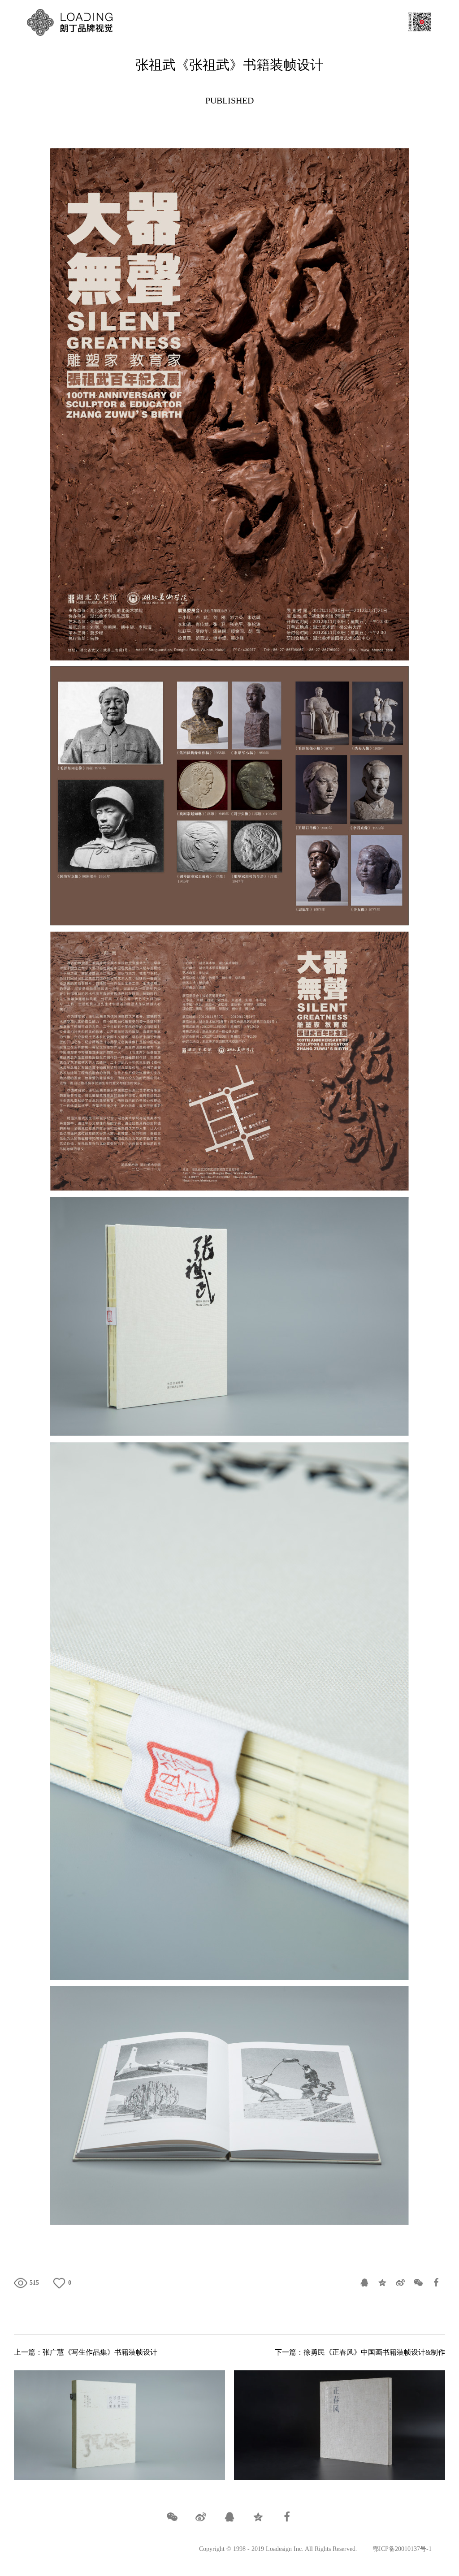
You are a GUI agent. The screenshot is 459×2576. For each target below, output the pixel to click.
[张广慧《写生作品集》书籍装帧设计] (120, 2425)
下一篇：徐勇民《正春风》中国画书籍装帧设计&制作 (360, 2352)
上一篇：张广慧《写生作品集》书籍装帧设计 (86, 2352)
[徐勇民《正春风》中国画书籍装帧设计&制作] (340, 2425)
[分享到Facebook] (436, 2283)
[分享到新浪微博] (400, 2283)
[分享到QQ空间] (382, 2283)
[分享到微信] (418, 2283)
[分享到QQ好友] (364, 2283)
